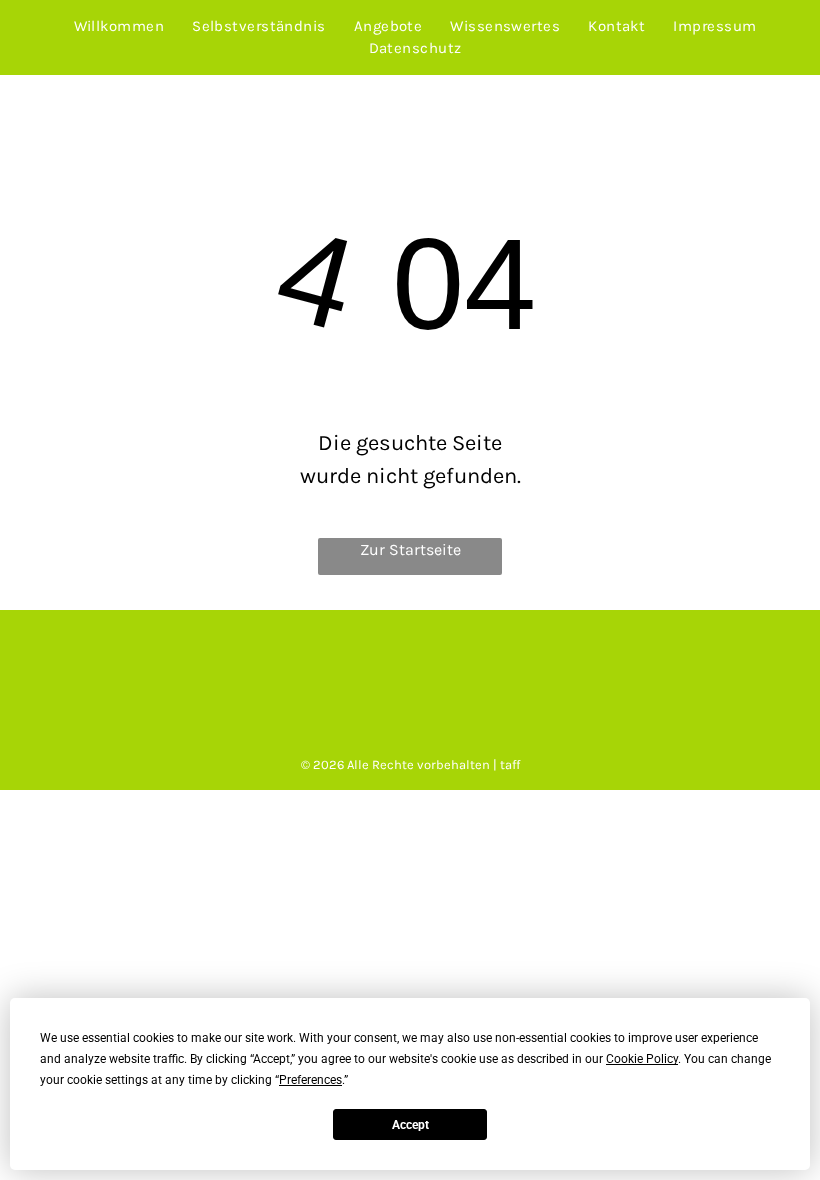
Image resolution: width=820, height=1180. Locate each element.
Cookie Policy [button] (642, 1059)
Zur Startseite (410, 549)
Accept (410, 1125)
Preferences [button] (310, 1080)
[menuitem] (119, 26)
